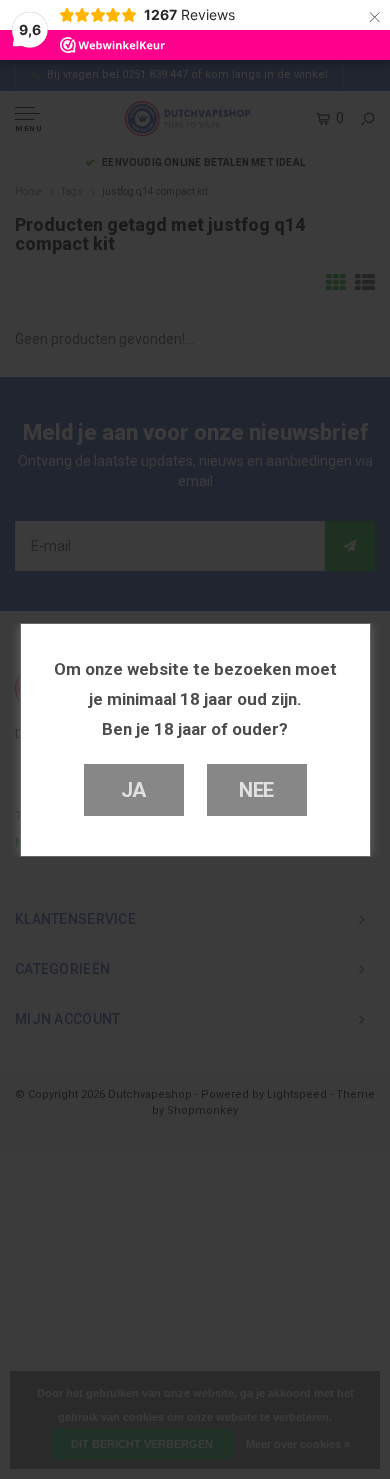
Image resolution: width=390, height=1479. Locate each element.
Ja (134, 790)
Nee (256, 790)
